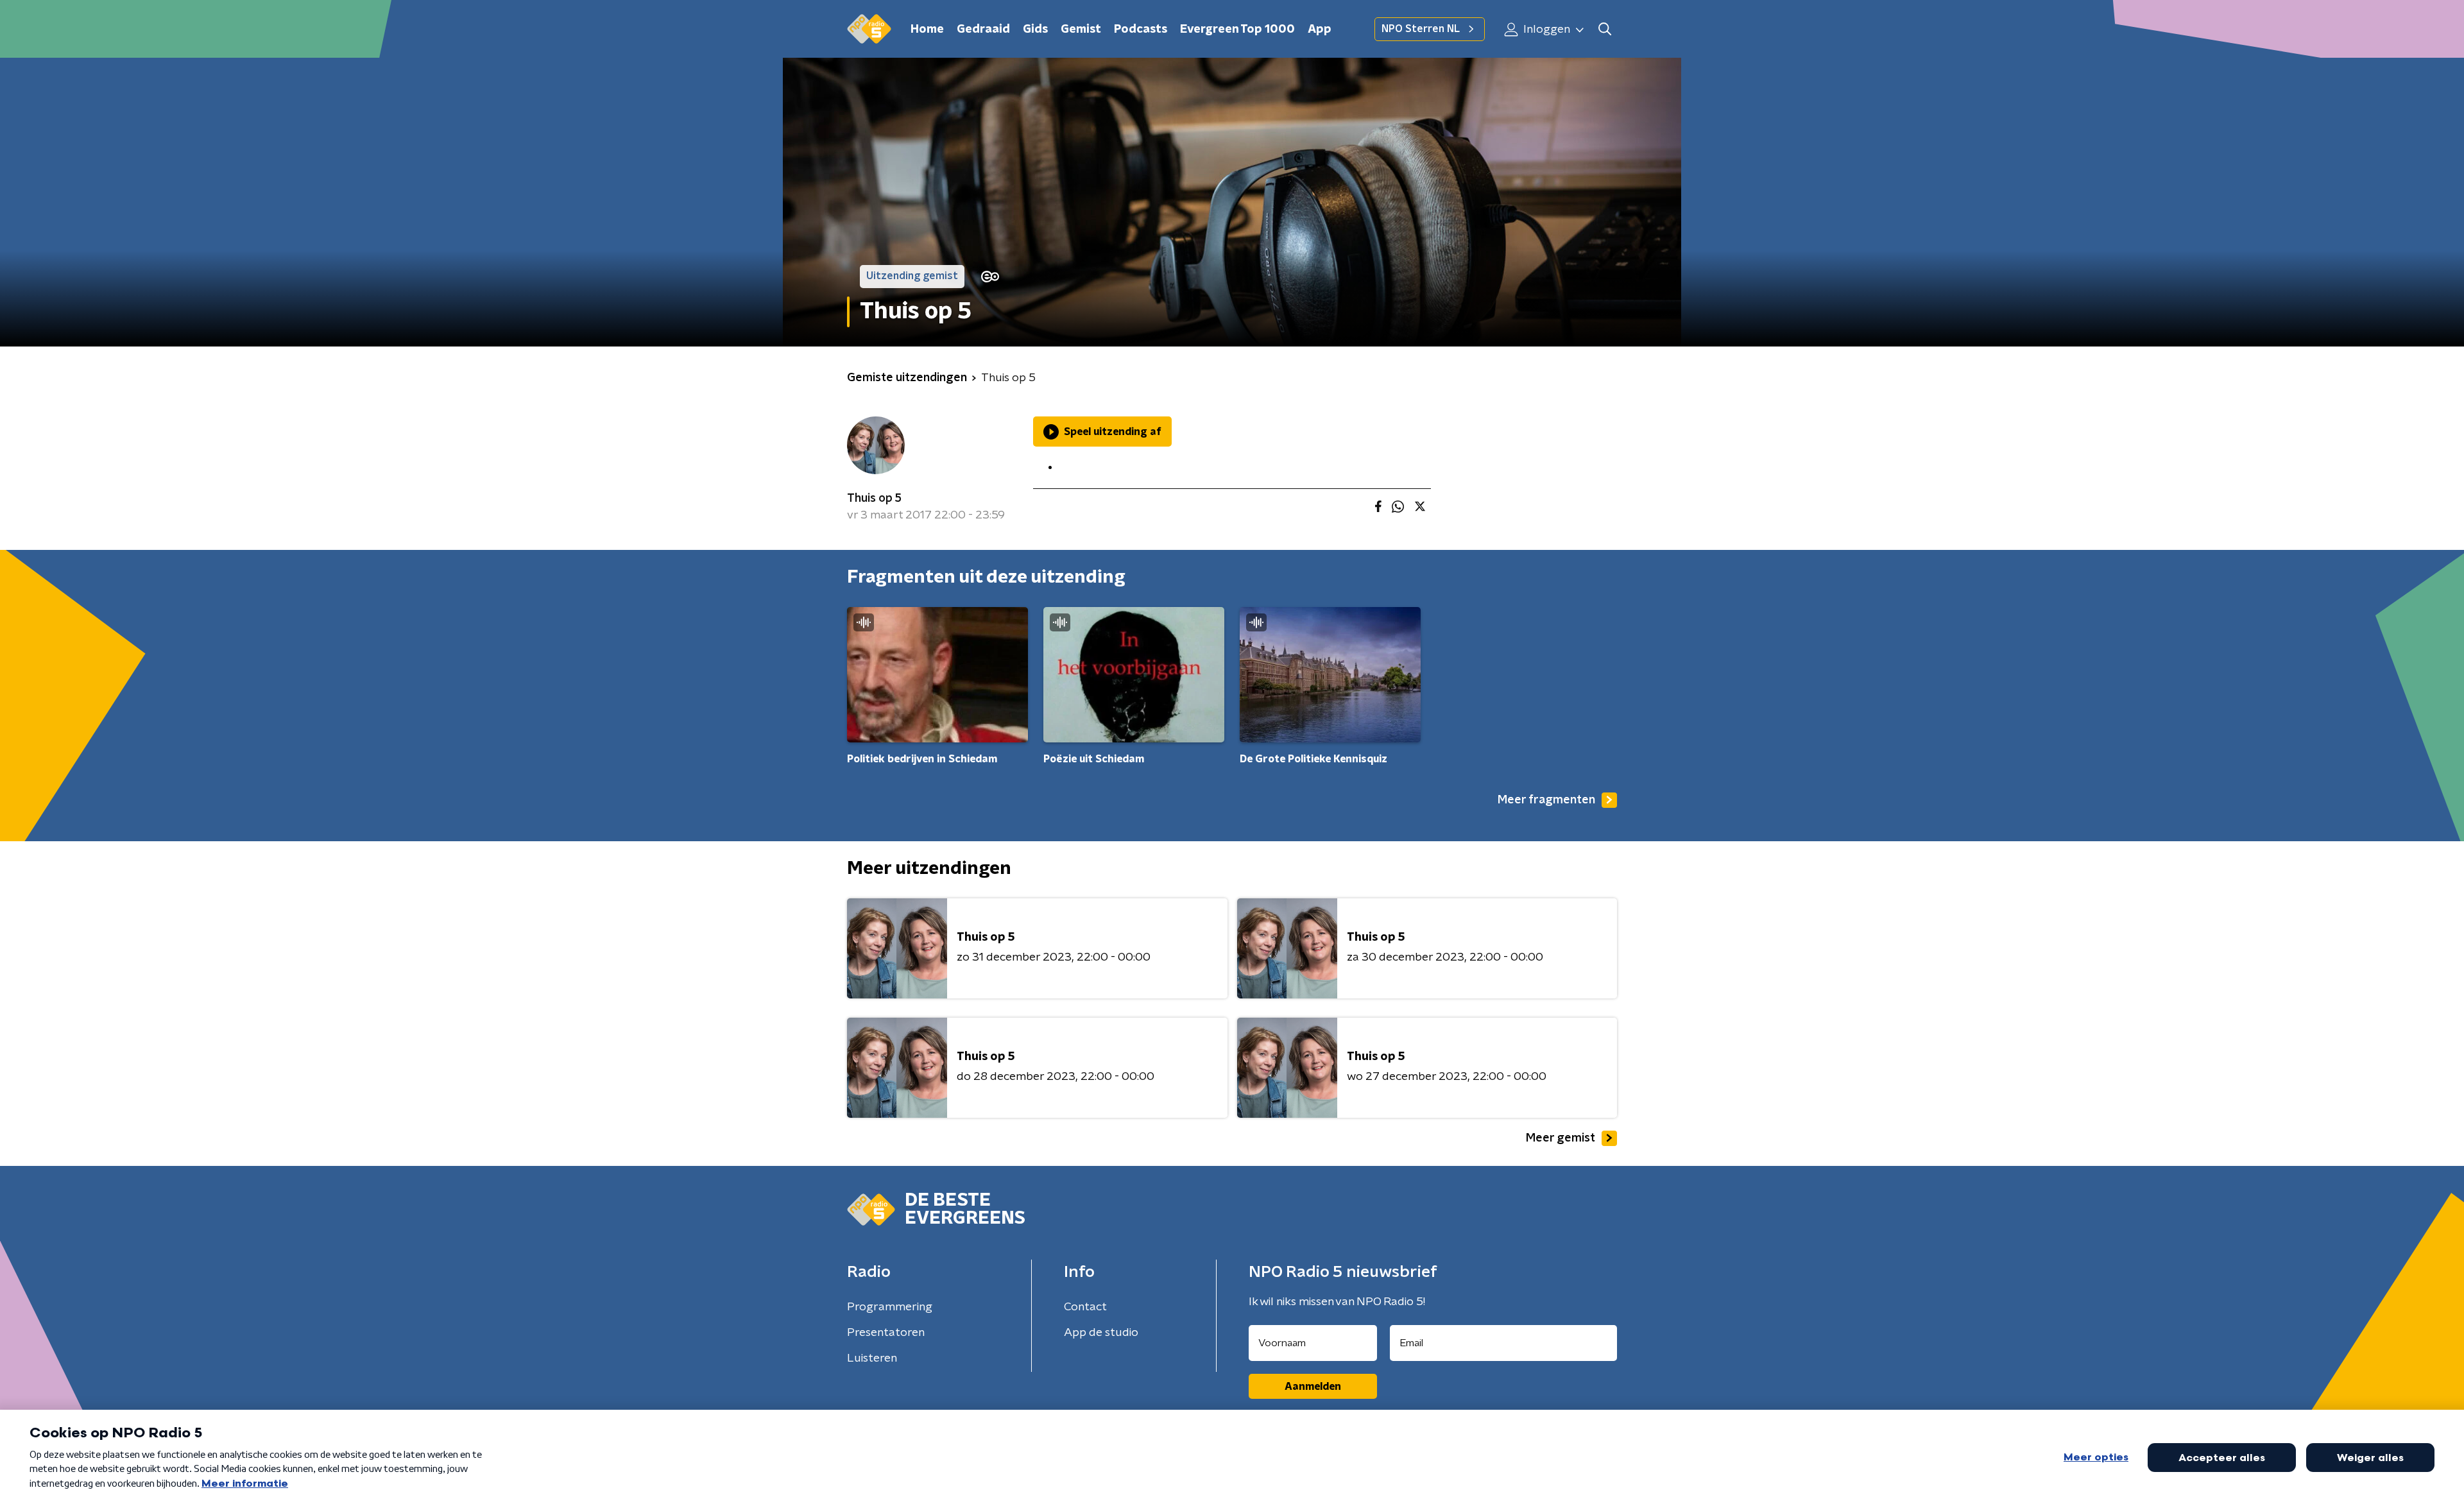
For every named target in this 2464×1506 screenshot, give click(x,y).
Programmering (890, 1307)
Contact (1085, 1307)
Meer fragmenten (1546, 800)
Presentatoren (886, 1333)
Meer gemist (1561, 1138)
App (1320, 30)
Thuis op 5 (874, 499)
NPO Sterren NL (1421, 29)
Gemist (1081, 30)
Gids (1035, 30)
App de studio (1101, 1333)
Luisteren (872, 1358)
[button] (1604, 29)
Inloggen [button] (1545, 30)
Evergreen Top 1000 (1237, 30)
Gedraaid (983, 30)
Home (927, 30)
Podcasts (1141, 30)
